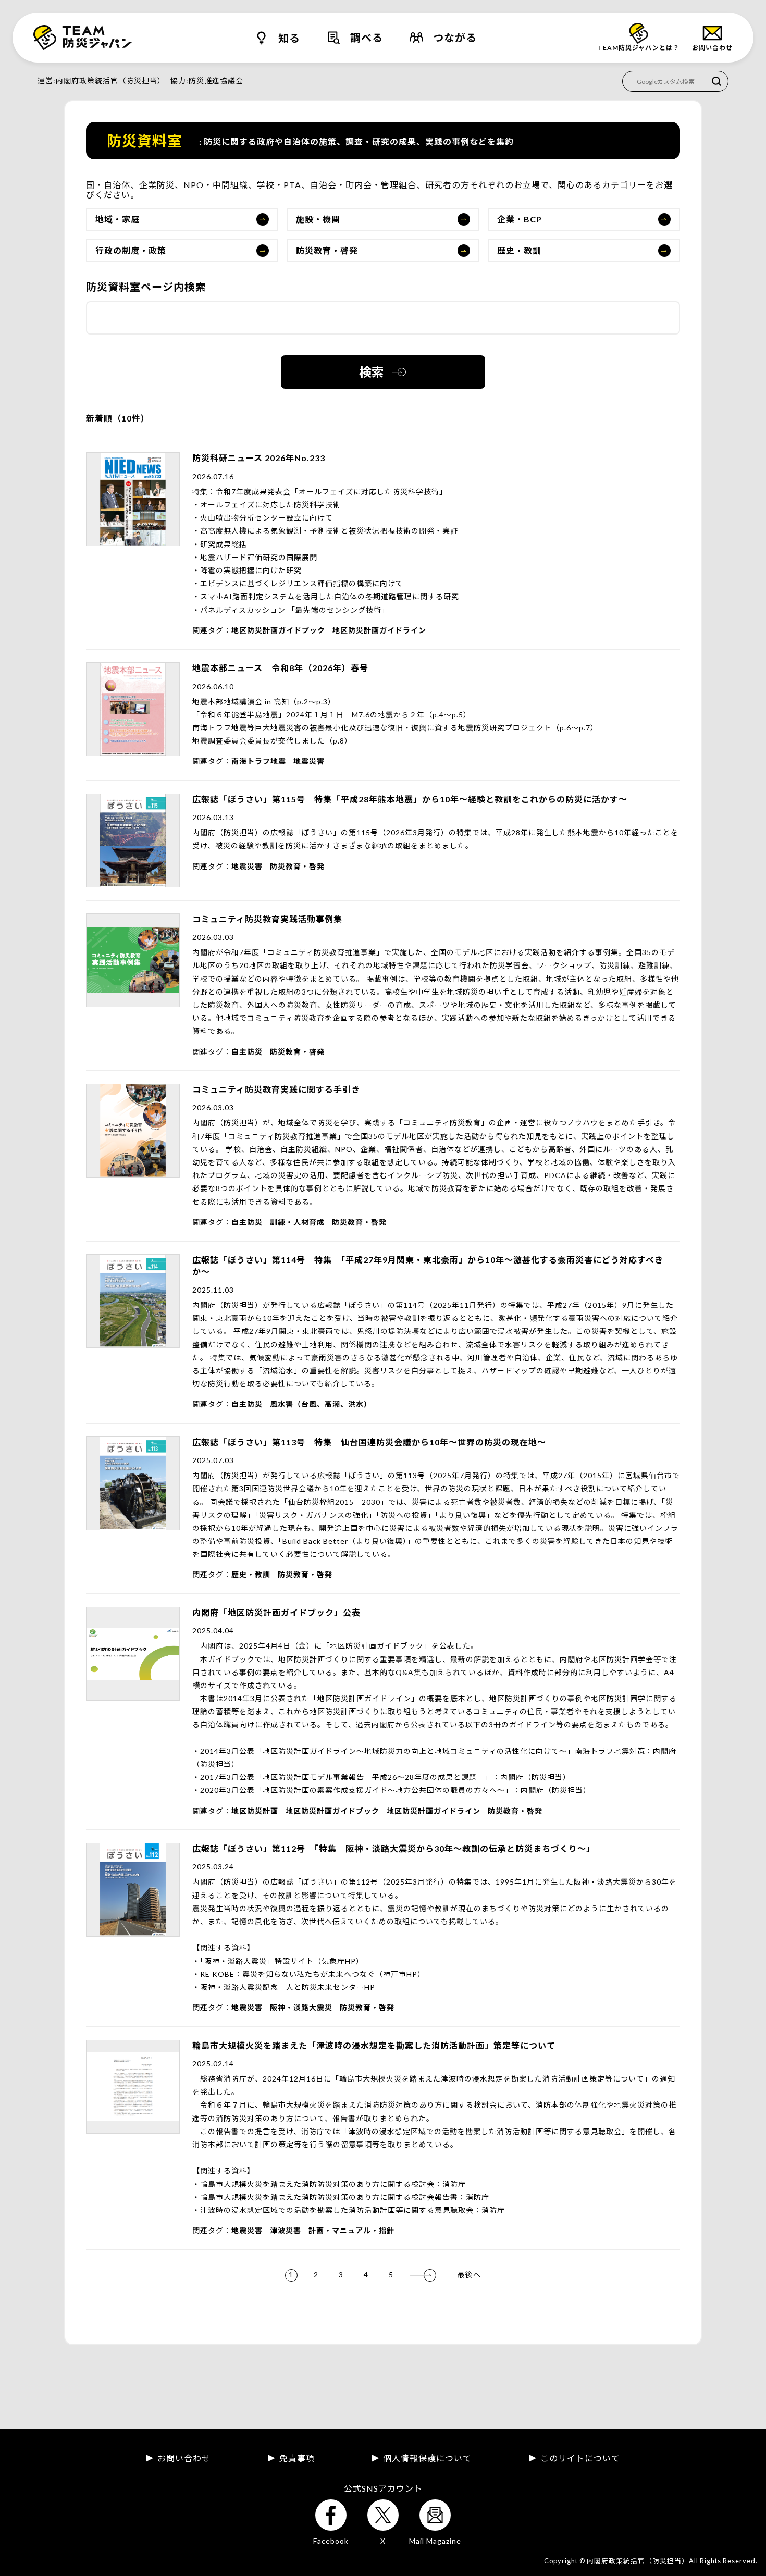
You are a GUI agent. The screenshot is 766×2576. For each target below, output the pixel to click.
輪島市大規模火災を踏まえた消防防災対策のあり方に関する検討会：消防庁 (333, 2184)
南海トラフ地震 (259, 761)
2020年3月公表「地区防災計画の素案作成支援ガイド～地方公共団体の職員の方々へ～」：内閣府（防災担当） (396, 1790)
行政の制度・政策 (131, 250)
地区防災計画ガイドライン (379, 630)
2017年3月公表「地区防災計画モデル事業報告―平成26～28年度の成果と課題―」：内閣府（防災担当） (385, 1777)
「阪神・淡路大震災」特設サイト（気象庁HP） (282, 1961)
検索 (372, 372)
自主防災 (247, 1052)
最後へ (469, 2275)
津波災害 (286, 2230)
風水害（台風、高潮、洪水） (321, 1404)
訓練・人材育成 (297, 1222)
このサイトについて (580, 2458)
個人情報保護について (427, 2458)
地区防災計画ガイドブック (278, 630)
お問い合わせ (184, 2458)
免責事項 (297, 2458)
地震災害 (309, 761)
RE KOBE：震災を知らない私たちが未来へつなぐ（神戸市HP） (313, 1974)
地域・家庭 (118, 219)
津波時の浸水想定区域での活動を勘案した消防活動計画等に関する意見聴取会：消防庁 (353, 2210)
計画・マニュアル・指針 (351, 2230)
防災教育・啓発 (327, 250)
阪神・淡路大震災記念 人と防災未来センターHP (288, 1987)
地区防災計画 (255, 1811)
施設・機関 (318, 219)
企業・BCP (520, 219)
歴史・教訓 (519, 250)
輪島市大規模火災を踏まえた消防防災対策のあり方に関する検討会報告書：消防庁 (345, 2197)
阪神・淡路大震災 (301, 2007)
